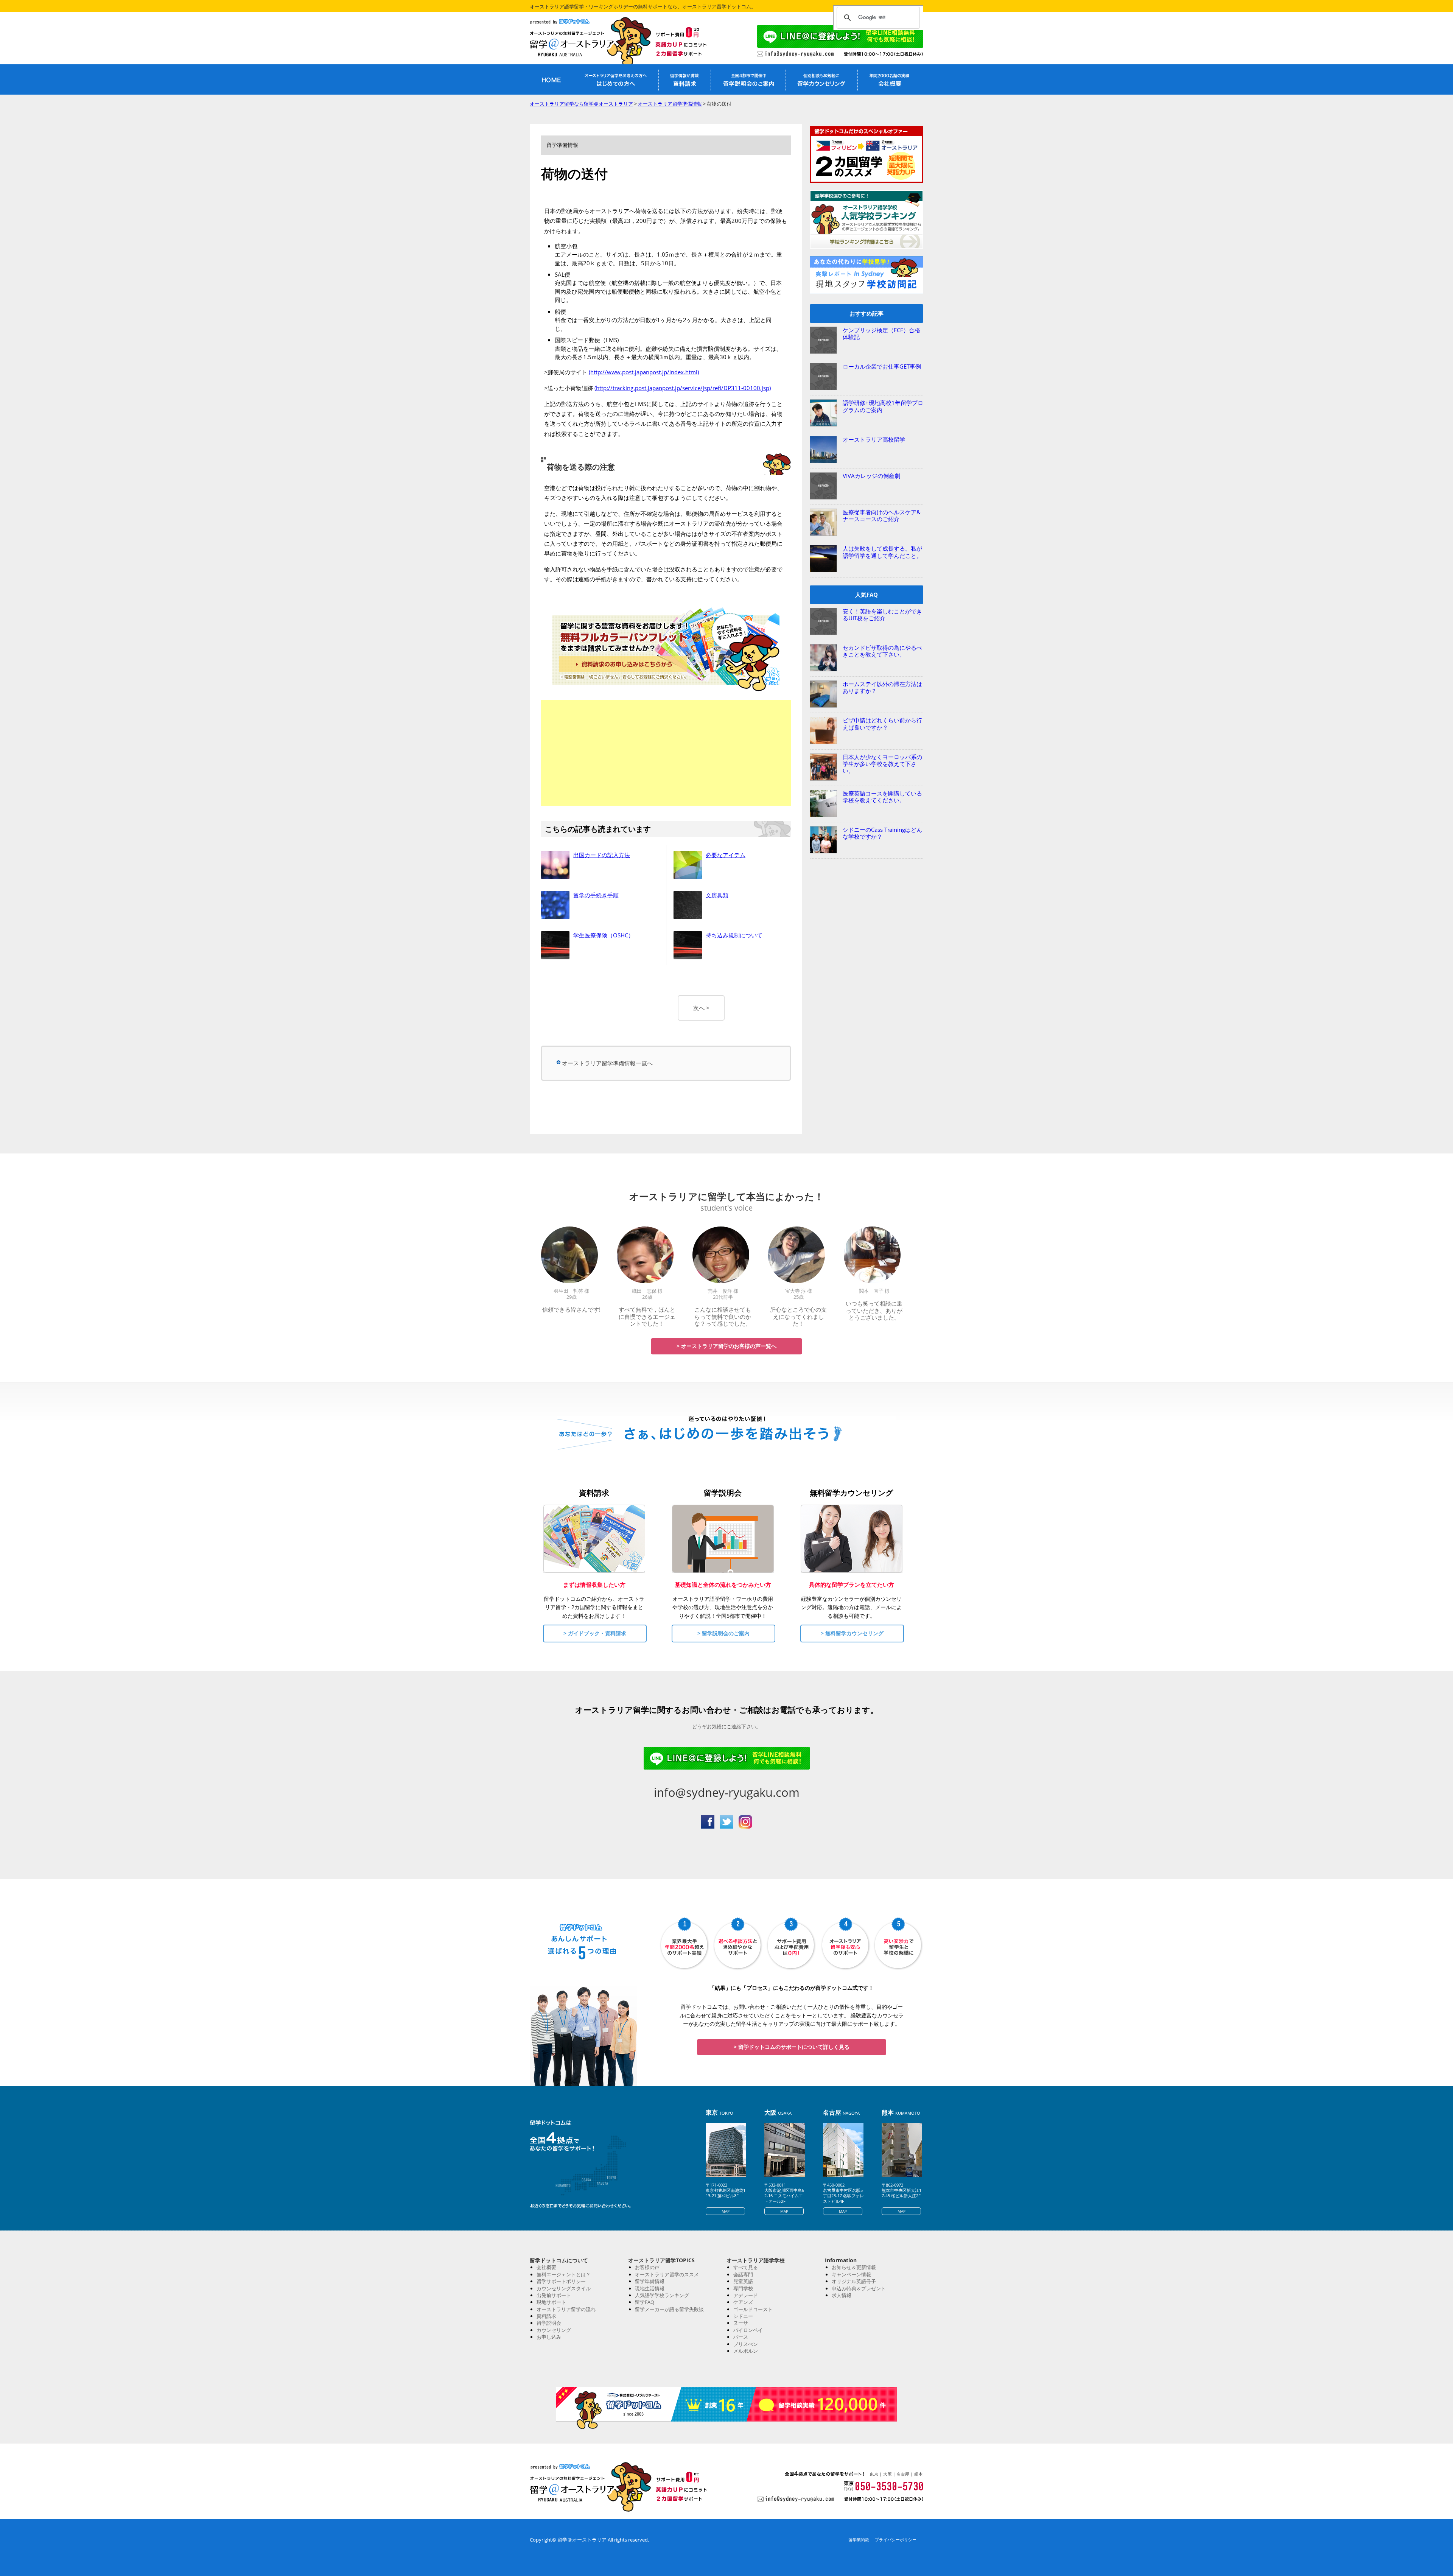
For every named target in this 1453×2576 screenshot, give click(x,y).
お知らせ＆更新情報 (854, 2267)
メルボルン (746, 2351)
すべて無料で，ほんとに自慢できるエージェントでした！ (647, 1316)
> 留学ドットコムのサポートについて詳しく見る (792, 2047)
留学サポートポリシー (561, 2281)
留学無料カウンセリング (821, 79)
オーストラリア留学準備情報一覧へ (607, 1063)
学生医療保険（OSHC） (604, 935)
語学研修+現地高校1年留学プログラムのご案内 (883, 406)
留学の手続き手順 (596, 895)
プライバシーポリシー (896, 2539)
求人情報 (842, 2295)
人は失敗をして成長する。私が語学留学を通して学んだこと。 (882, 552)
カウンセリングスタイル (564, 2288)
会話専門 (743, 2274)
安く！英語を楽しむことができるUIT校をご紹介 (882, 615)
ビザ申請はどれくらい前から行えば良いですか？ (882, 724)
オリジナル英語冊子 (854, 2281)
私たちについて (890, 79)
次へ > (701, 1008)
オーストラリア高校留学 (874, 439)
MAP (726, 2211)
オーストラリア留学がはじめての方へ (616, 79)
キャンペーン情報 (851, 2274)
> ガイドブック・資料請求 (595, 1633)
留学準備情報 (650, 2281)
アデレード (746, 2295)
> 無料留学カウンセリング (852, 1633)
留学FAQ (645, 2302)
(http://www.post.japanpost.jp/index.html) (644, 372)
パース (741, 2337)
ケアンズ (743, 2302)
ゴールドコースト (753, 2309)
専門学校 (743, 2288)
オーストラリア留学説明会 (748, 79)
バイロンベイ (748, 2330)
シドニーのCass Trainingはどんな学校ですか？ (882, 833)
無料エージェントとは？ (564, 2274)
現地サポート (551, 2302)
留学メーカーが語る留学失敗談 (669, 2309)
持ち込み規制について (734, 935)
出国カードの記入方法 (602, 855)
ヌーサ (741, 2323)
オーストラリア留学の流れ (566, 2309)
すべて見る (746, 2267)
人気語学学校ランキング (662, 2295)
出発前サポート (554, 2295)
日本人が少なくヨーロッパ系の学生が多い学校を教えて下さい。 (882, 764)
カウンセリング (554, 2330)
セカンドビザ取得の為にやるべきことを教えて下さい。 (882, 651)
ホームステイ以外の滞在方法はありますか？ (882, 687)
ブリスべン (746, 2344)
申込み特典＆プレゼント (859, 2288)
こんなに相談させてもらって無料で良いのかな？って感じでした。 (723, 1316)
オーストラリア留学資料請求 (684, 79)
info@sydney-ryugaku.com (727, 1792)
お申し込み (549, 2337)
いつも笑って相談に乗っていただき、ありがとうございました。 (874, 1310)
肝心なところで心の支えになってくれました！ (798, 1316)
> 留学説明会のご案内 (723, 1633)
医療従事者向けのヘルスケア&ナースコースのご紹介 (882, 515)
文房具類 (717, 895)
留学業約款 (859, 2539)
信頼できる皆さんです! (571, 1309)
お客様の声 (647, 2267)
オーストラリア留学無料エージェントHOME (551, 79)
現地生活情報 (650, 2288)
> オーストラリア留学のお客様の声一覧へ (726, 1346)
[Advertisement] (666, 753)
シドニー (743, 2316)
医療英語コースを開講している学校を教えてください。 (882, 797)
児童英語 (743, 2281)
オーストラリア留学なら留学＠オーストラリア (579, 43)
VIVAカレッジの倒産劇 (871, 476)
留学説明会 (549, 2323)
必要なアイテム (726, 855)
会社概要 (546, 2267)
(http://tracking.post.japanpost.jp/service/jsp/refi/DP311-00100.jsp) (683, 388)
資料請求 (546, 2316)
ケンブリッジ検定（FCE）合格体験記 (881, 333)
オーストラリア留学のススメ (667, 2274)
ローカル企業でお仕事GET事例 (882, 366)
